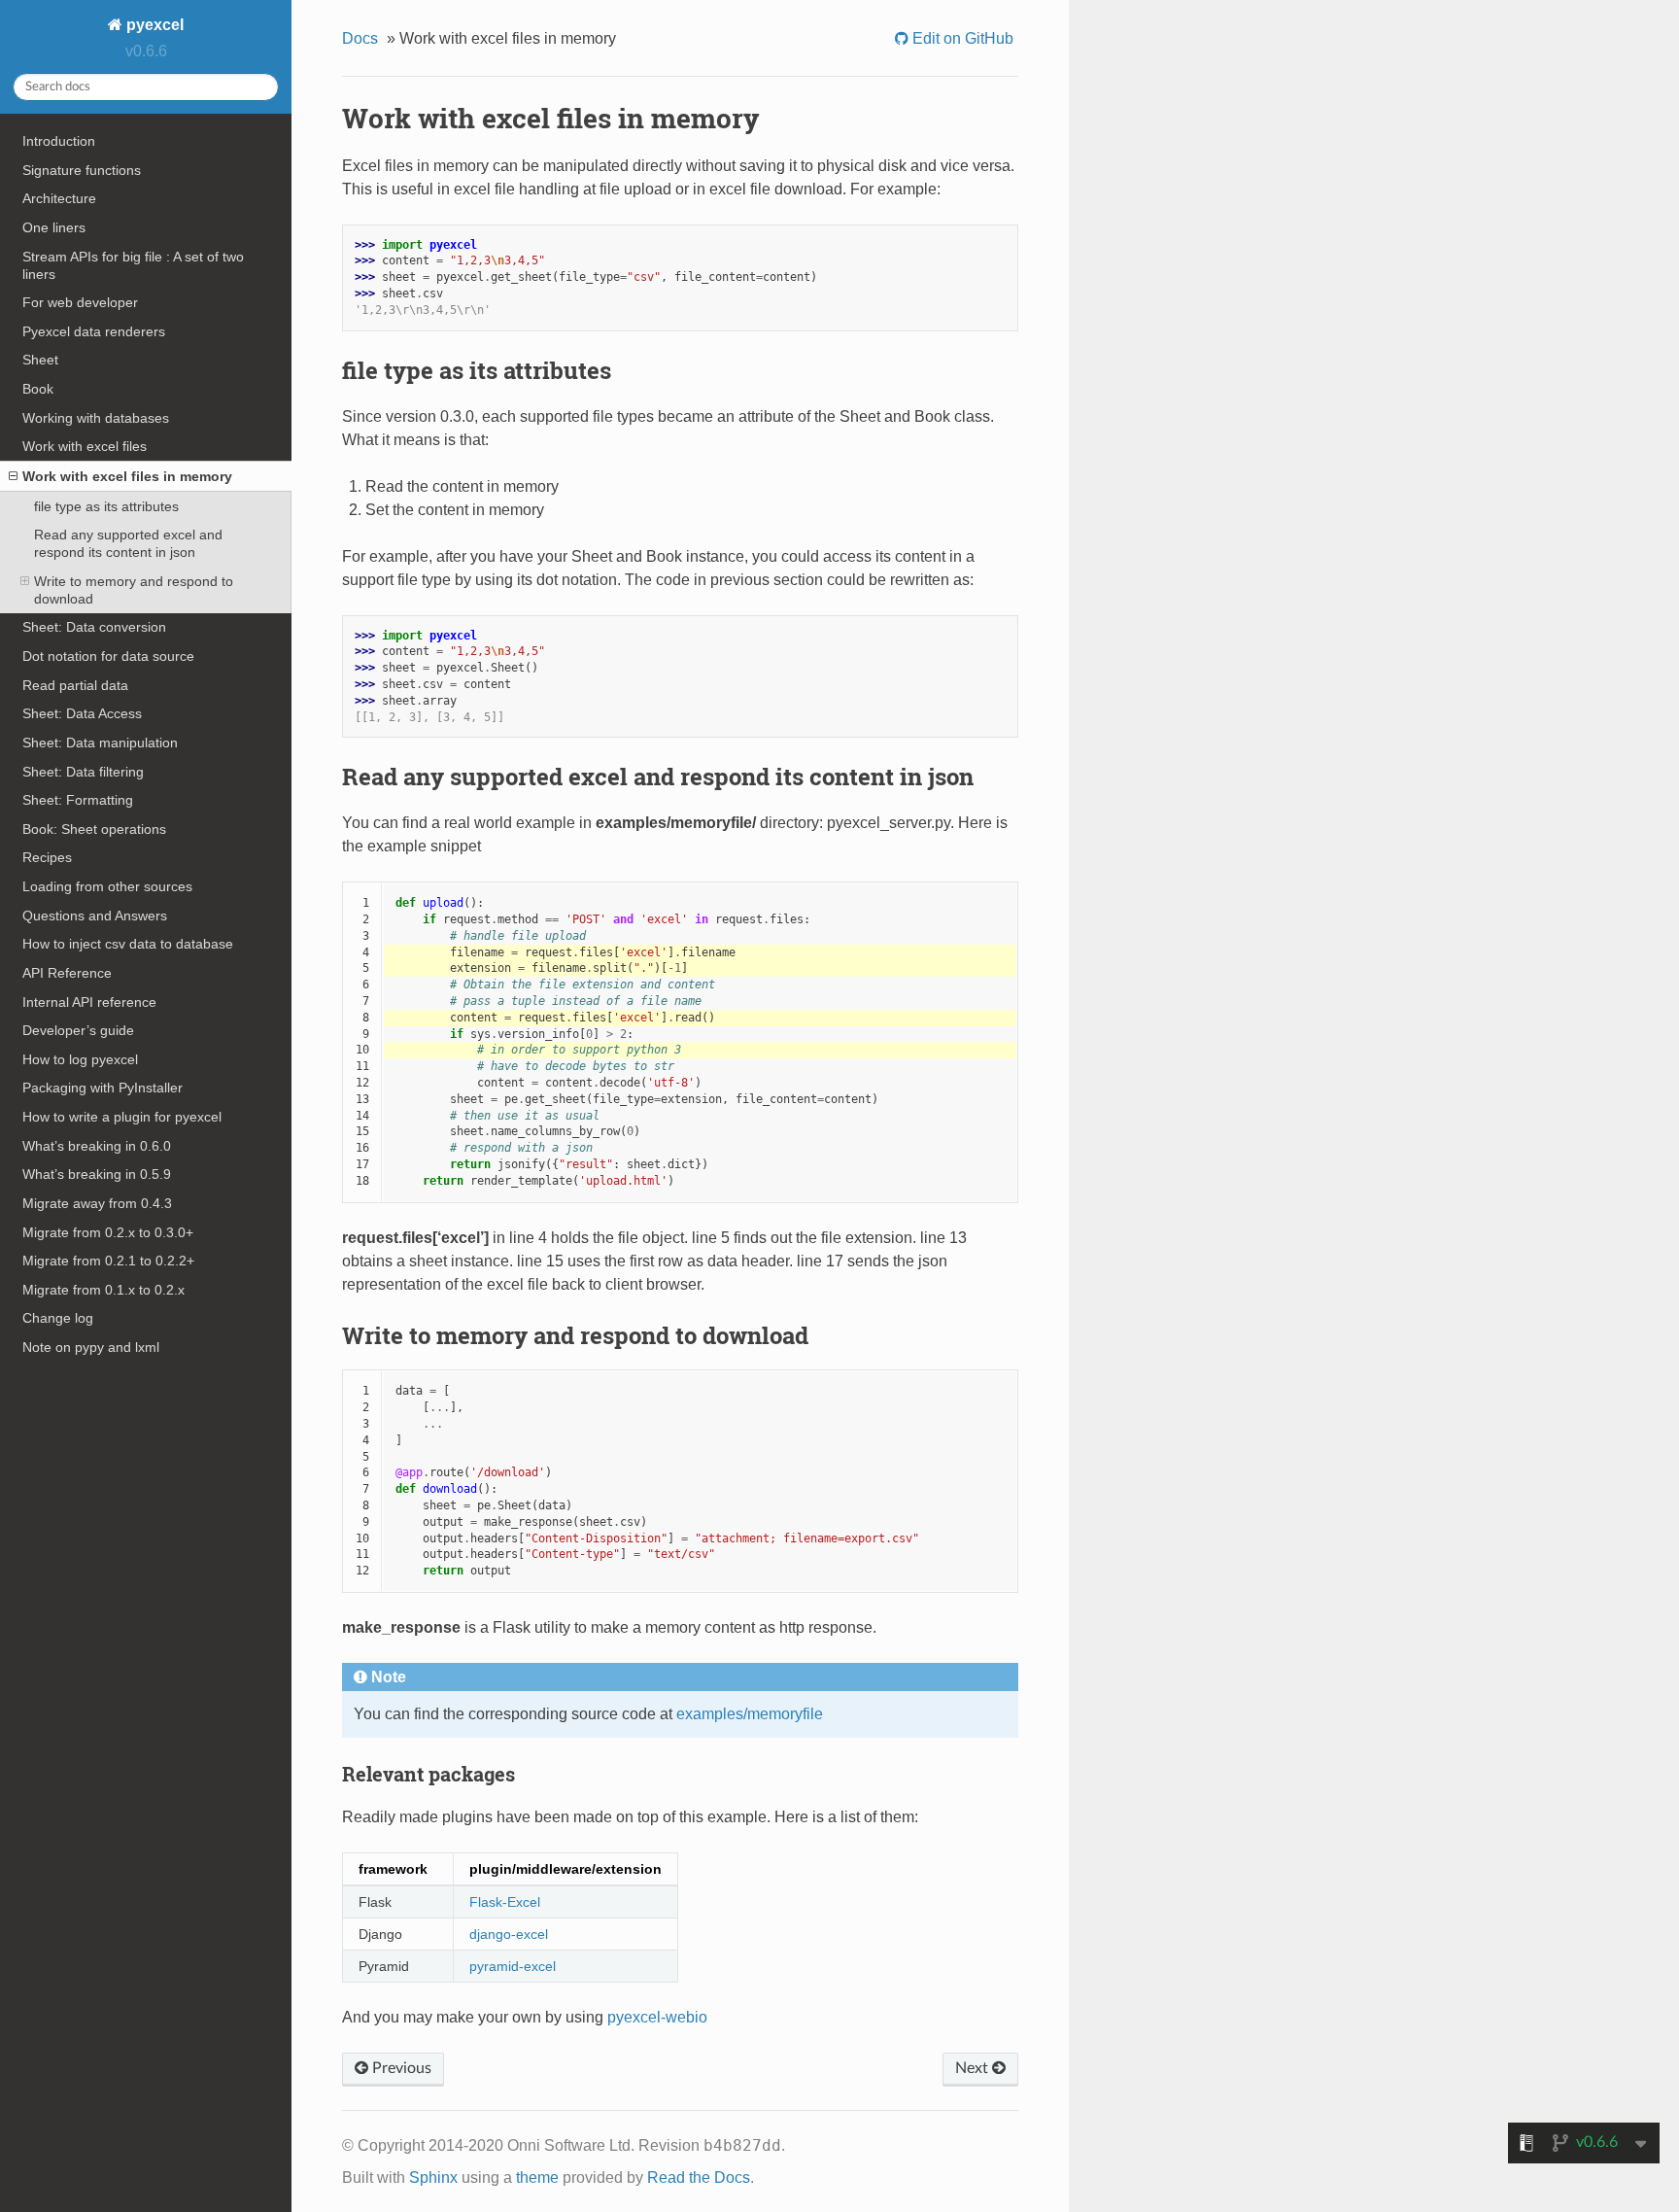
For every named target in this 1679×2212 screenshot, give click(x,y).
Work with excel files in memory (127, 476)
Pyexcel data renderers (94, 331)
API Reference (67, 973)
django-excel (509, 1934)
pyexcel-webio (657, 2017)
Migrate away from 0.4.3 (97, 1203)
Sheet (40, 360)
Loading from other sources (107, 886)
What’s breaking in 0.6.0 (97, 1146)
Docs (360, 38)
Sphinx (433, 2177)
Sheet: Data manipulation (100, 743)
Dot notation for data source (108, 656)
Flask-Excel (505, 1902)
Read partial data (75, 685)
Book (38, 389)
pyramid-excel (513, 1966)
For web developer (80, 302)
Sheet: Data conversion (94, 627)
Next (974, 2068)
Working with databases (96, 418)
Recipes (47, 857)
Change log (58, 1318)
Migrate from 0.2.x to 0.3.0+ (108, 1232)
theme (537, 2177)
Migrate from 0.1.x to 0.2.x (103, 1290)
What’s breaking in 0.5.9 (97, 1174)
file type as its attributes (106, 506)
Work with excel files (85, 446)
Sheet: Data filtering (83, 772)
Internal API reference (89, 1002)
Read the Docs (699, 2177)
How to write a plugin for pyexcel (122, 1117)
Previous (400, 2068)
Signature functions (82, 170)
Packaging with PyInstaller (103, 1088)
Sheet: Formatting (78, 800)
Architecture (59, 198)
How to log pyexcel (80, 1059)
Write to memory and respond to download (134, 590)
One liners (54, 227)
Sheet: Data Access (82, 713)
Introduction (59, 141)
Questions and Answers (95, 916)
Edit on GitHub (961, 38)
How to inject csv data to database (128, 944)
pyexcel (153, 25)
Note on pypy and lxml (91, 1347)
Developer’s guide (78, 1030)
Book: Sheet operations (94, 829)
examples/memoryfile (750, 1714)
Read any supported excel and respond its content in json (128, 543)
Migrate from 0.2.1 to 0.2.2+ (108, 1261)
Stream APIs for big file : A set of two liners (133, 265)
